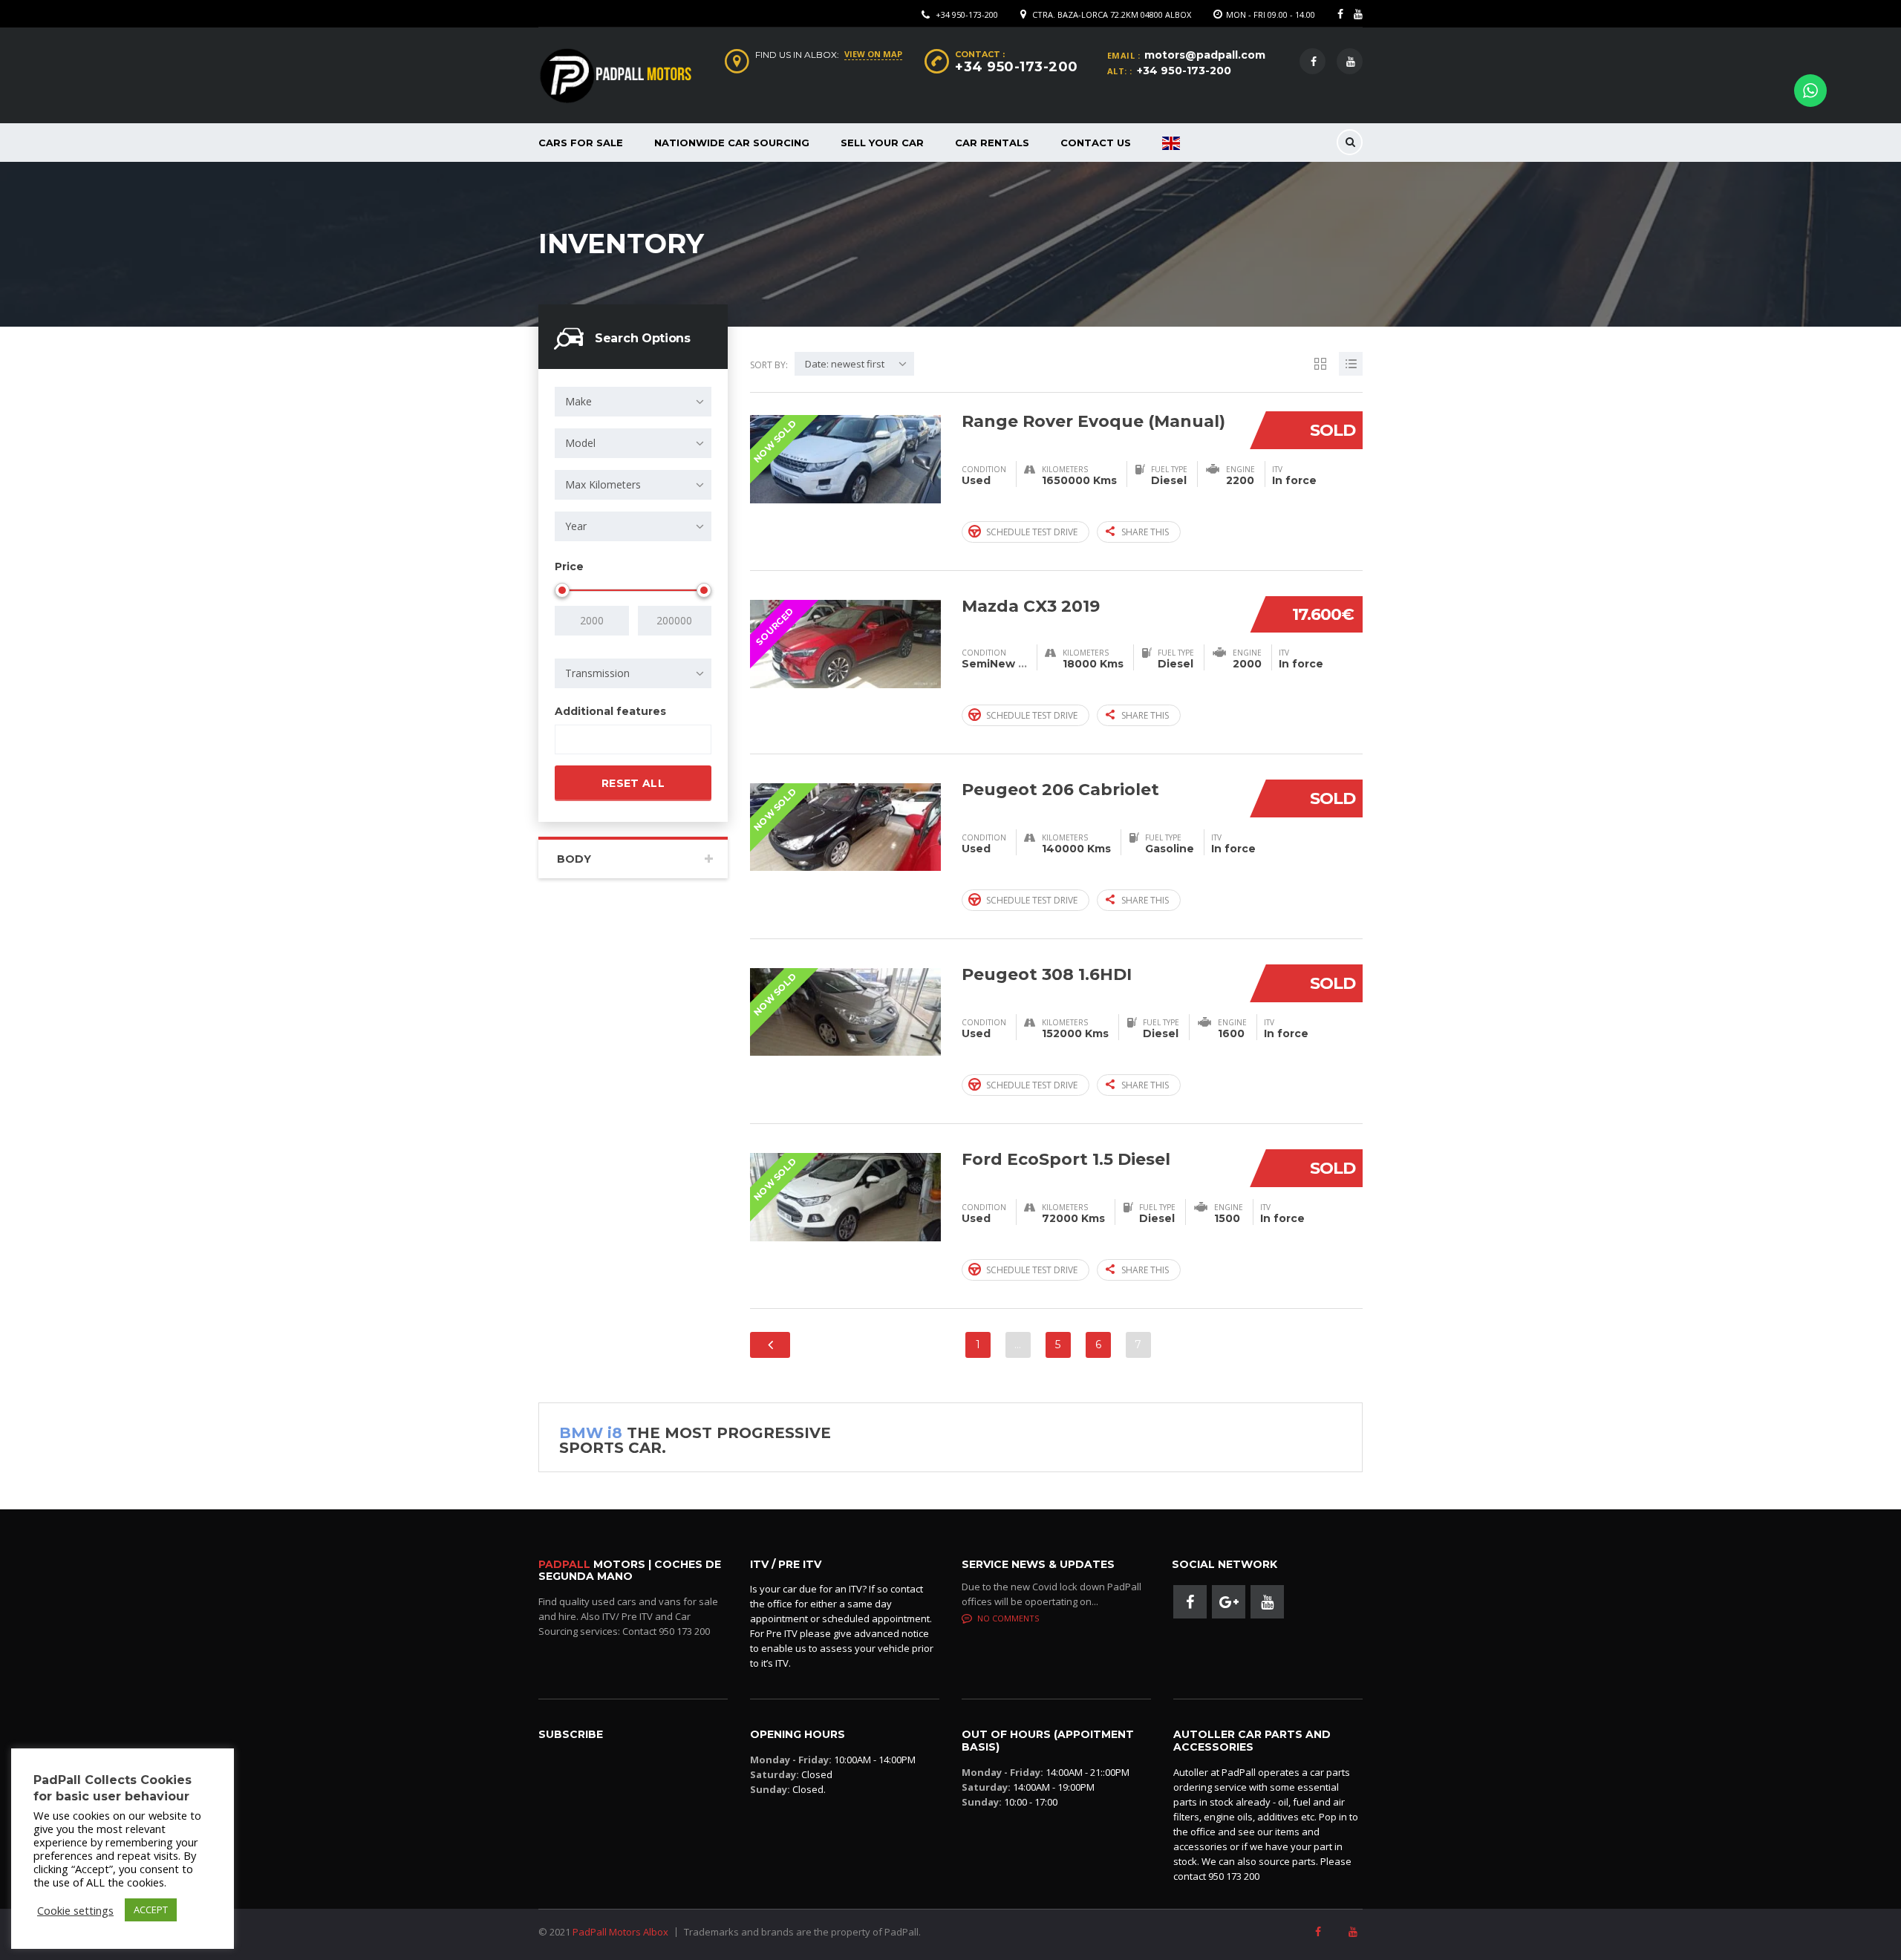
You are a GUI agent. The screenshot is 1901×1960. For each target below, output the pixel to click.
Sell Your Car (882, 143)
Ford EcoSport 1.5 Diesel (1066, 1159)
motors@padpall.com (1205, 55)
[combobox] (633, 402)
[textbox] (572, 740)
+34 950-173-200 (967, 14)
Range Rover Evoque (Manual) (1093, 421)
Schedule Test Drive (1032, 532)
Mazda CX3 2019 (1031, 606)
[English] (1171, 143)
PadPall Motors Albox (620, 1932)
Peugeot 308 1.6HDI (1047, 974)
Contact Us (1096, 143)
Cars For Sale (581, 143)
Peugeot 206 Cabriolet (1060, 790)
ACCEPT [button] (151, 1910)
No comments (1008, 1618)
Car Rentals (992, 143)
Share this (1145, 532)
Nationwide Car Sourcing (732, 143)
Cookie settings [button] (75, 1910)
